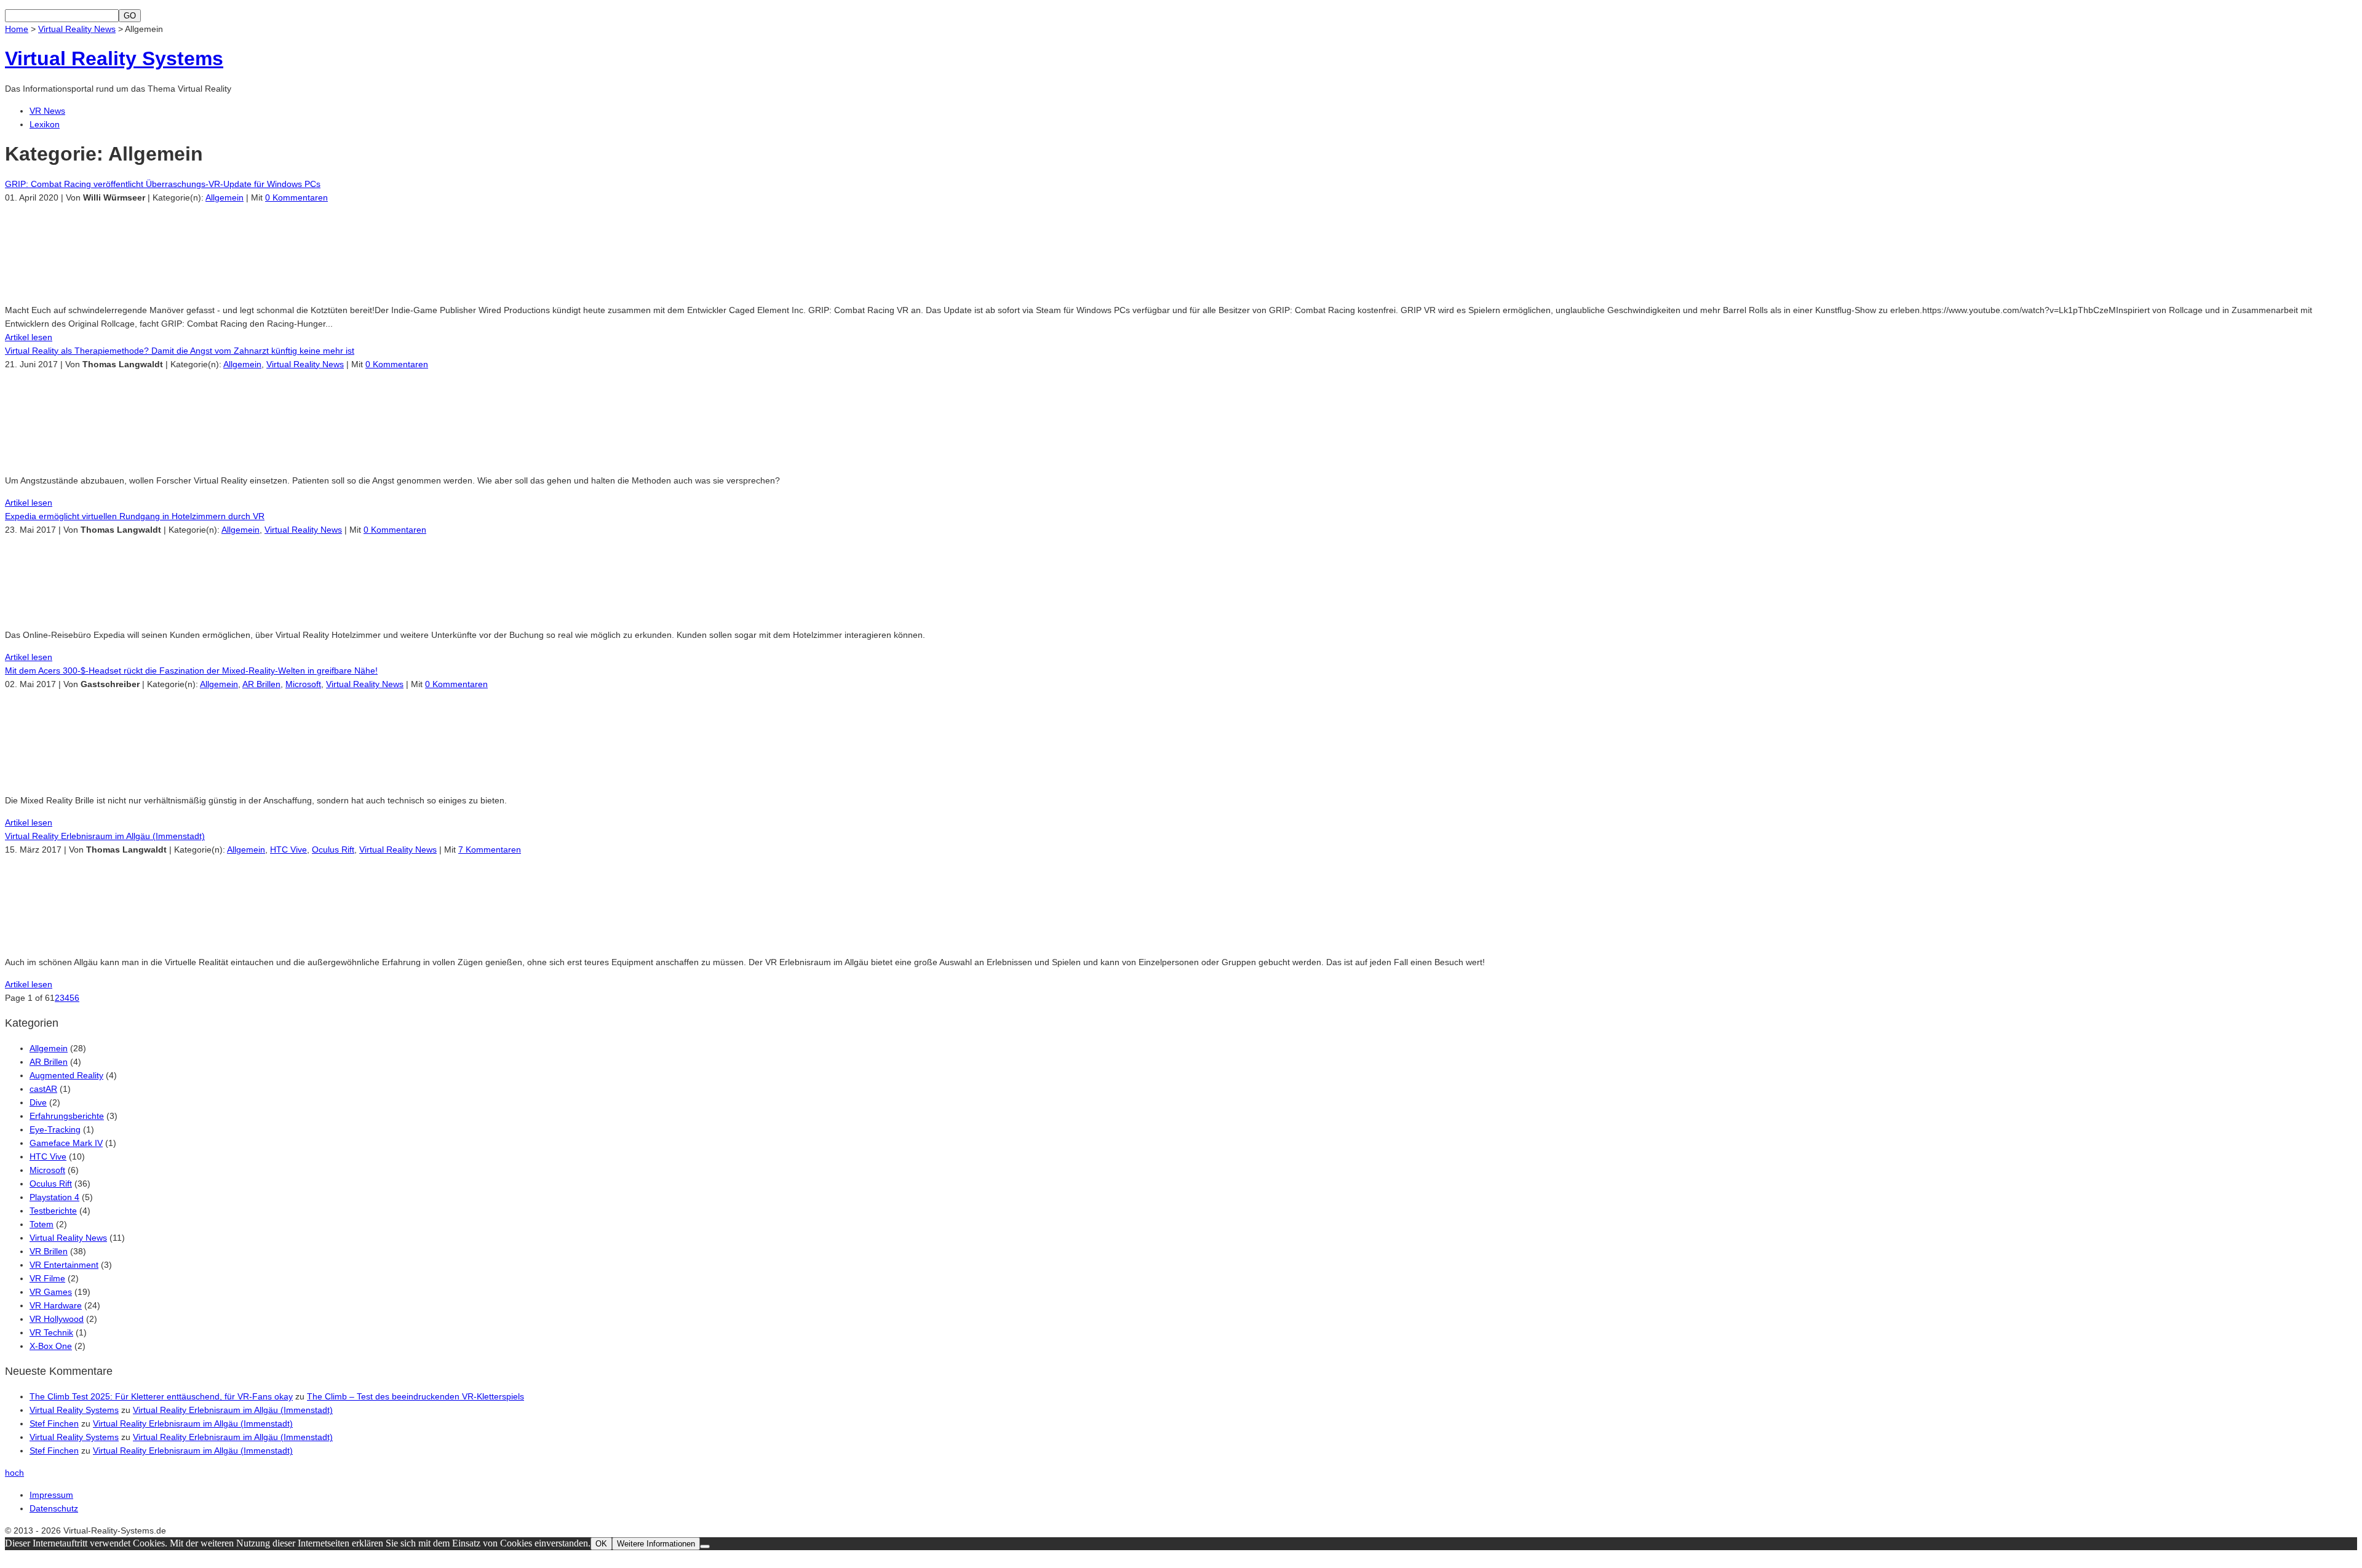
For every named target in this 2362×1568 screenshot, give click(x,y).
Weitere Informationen (656, 1544)
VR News (47, 111)
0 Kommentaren (296, 197)
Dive (38, 1102)
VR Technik (51, 1332)
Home (17, 29)
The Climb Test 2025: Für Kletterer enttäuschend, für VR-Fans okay (161, 1396)
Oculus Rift (333, 850)
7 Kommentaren (490, 850)
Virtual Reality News (77, 29)
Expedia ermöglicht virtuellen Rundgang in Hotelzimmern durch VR (135, 516)
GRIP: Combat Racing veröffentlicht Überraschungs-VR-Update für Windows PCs (163, 184)
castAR (43, 1089)
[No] (705, 1546)
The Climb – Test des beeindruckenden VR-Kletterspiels (416, 1396)
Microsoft (303, 684)
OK (601, 1544)
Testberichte (53, 1211)
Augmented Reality (66, 1075)
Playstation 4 (54, 1197)
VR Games (51, 1292)
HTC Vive (288, 850)
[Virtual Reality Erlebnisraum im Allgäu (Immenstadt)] (91, 940)
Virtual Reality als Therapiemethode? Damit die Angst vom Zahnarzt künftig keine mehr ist (180, 351)
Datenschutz (54, 1508)
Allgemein (225, 197)
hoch (14, 1473)
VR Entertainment (64, 1265)
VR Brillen (49, 1251)
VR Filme (47, 1278)
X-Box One (51, 1346)
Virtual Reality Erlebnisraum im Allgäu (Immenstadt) (105, 836)
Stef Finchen (54, 1423)
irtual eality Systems (114, 58)
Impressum (51, 1495)
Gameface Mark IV (66, 1143)
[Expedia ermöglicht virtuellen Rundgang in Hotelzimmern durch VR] (91, 613)
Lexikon (45, 124)
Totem (42, 1224)
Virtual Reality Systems (74, 1410)
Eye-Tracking (55, 1129)
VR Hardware (56, 1305)
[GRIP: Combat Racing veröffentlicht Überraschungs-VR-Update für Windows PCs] (91, 288)
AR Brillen (261, 684)
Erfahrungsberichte (67, 1116)
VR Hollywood (57, 1319)
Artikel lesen (29, 337)
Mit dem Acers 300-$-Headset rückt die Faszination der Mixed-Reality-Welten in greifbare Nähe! (191, 671)
